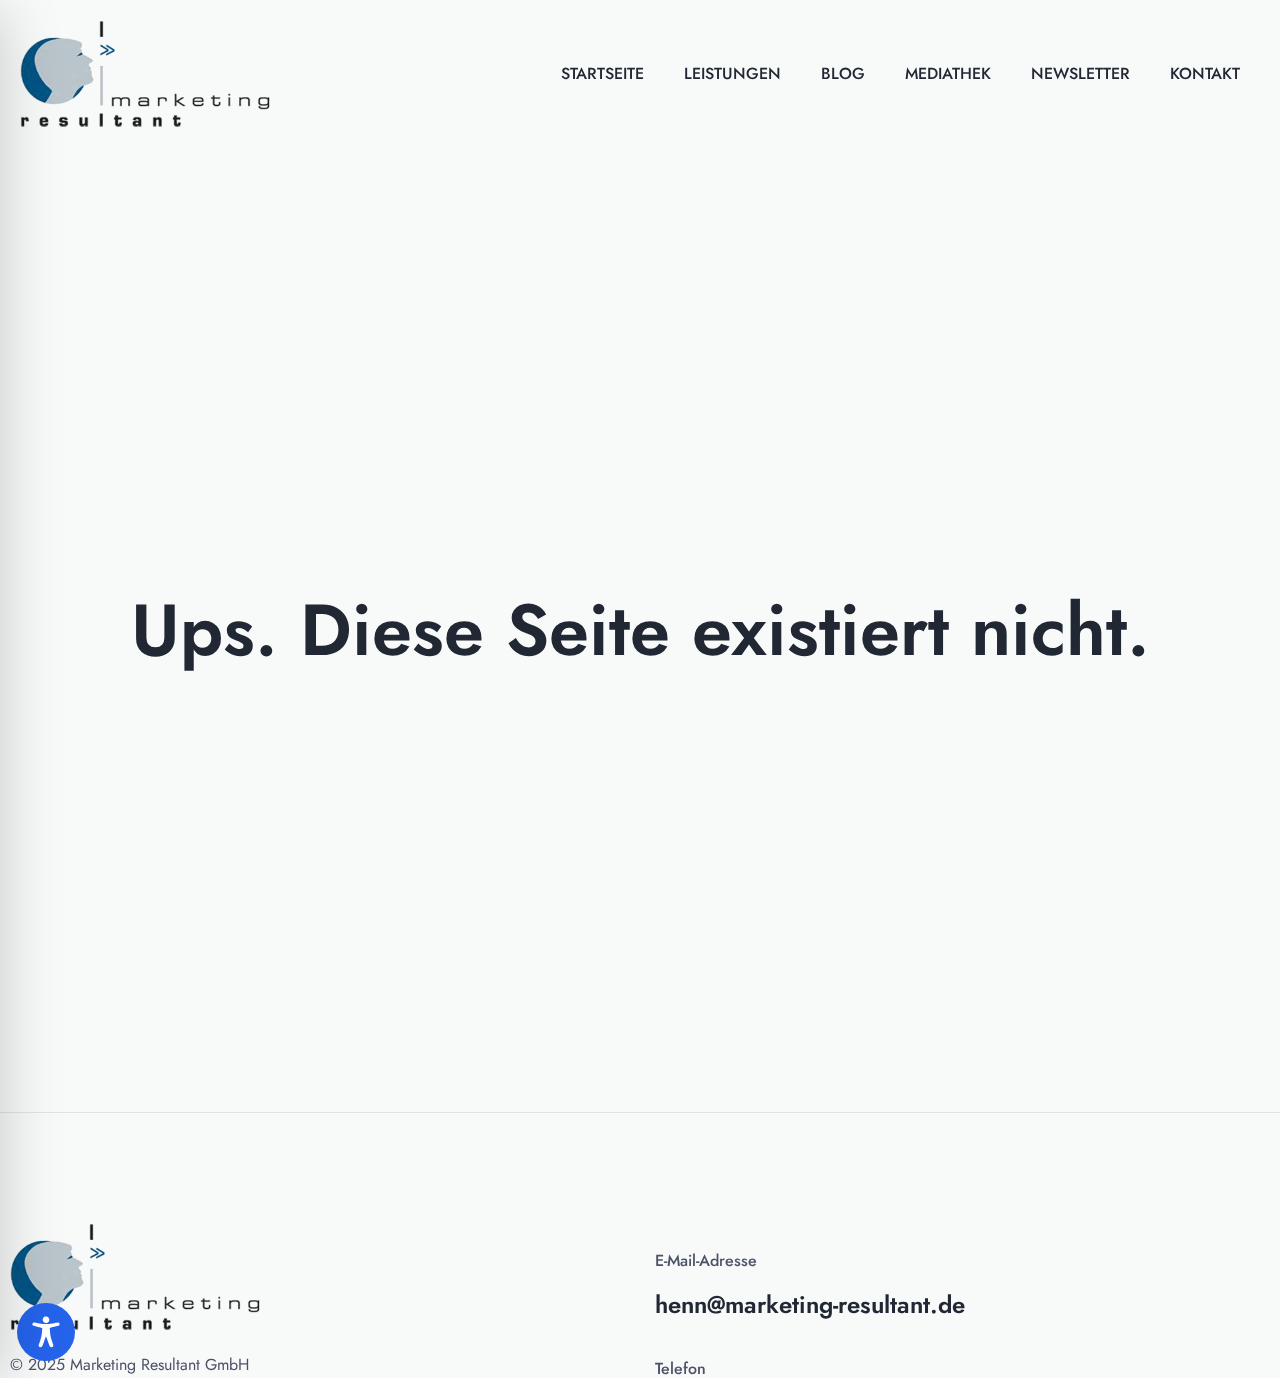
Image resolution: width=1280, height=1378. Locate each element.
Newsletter (1080, 73)
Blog (843, 73)
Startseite (602, 73)
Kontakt (1205, 73)
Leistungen (732, 73)
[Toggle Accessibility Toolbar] (46, 1332)
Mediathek (948, 73)
